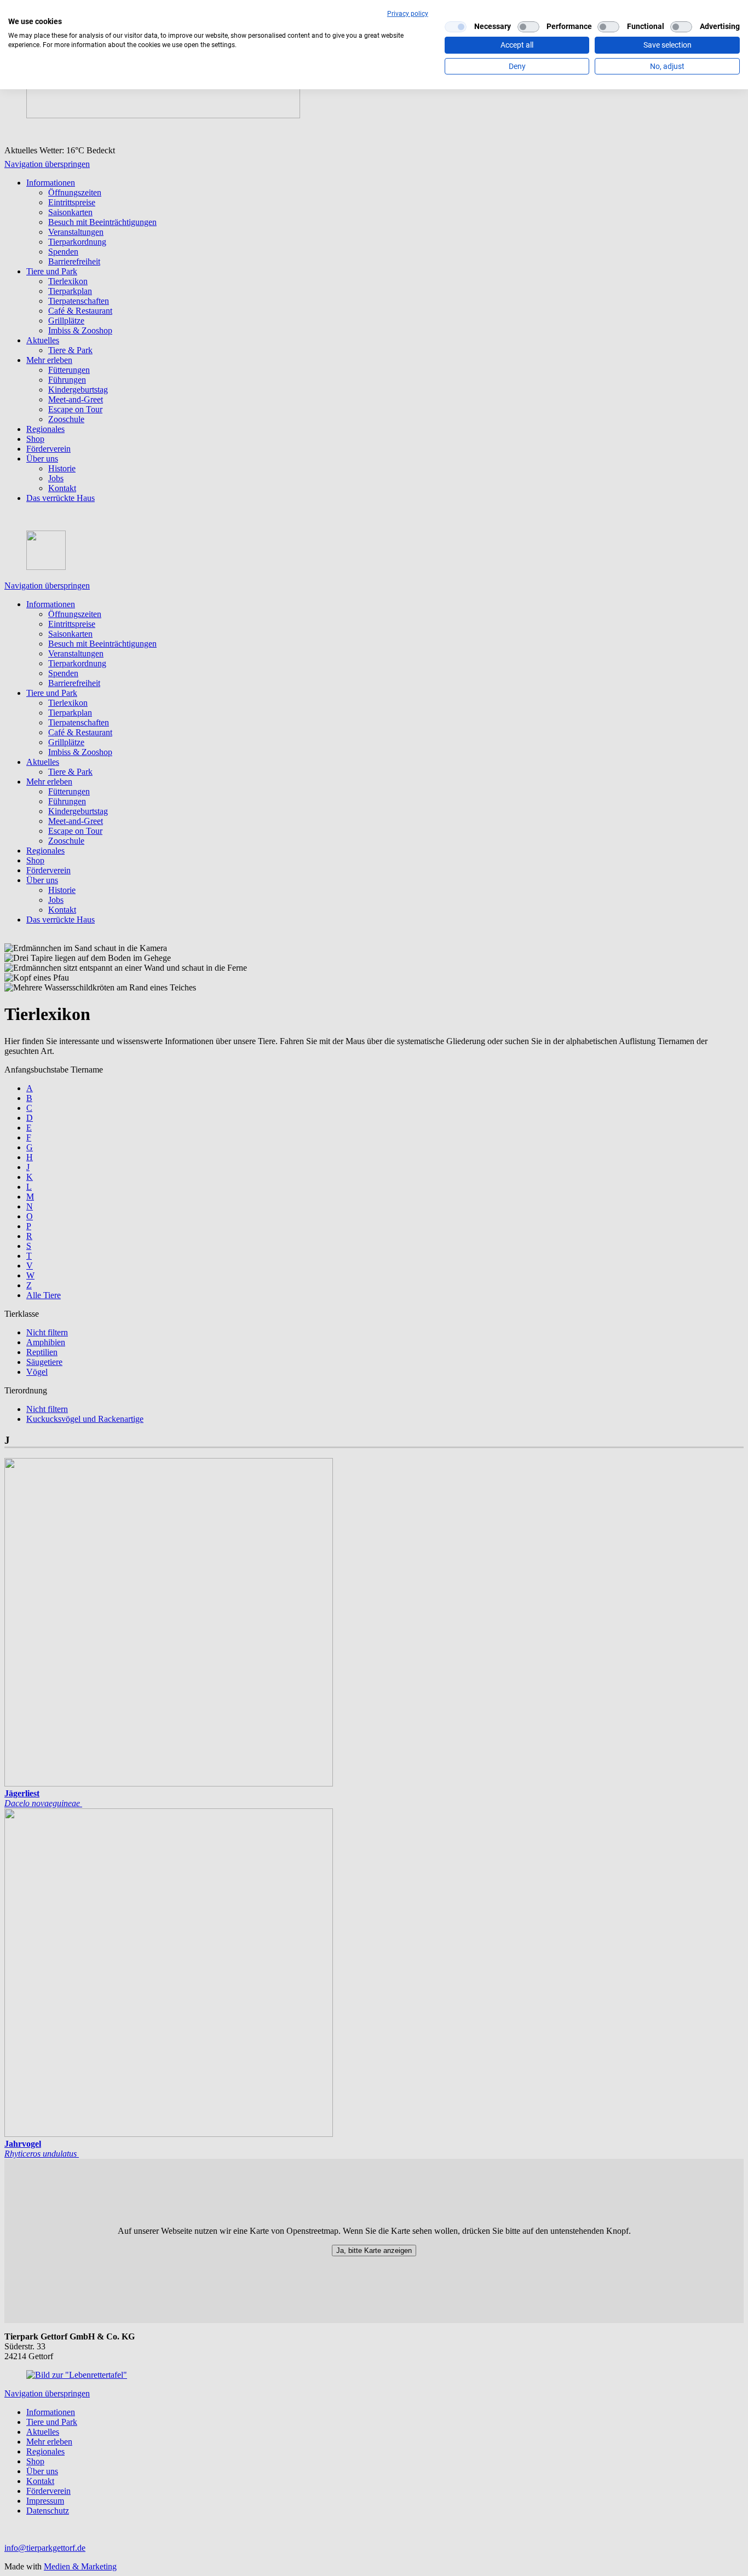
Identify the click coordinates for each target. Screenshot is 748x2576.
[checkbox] (456, 27)
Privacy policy (408, 14)
